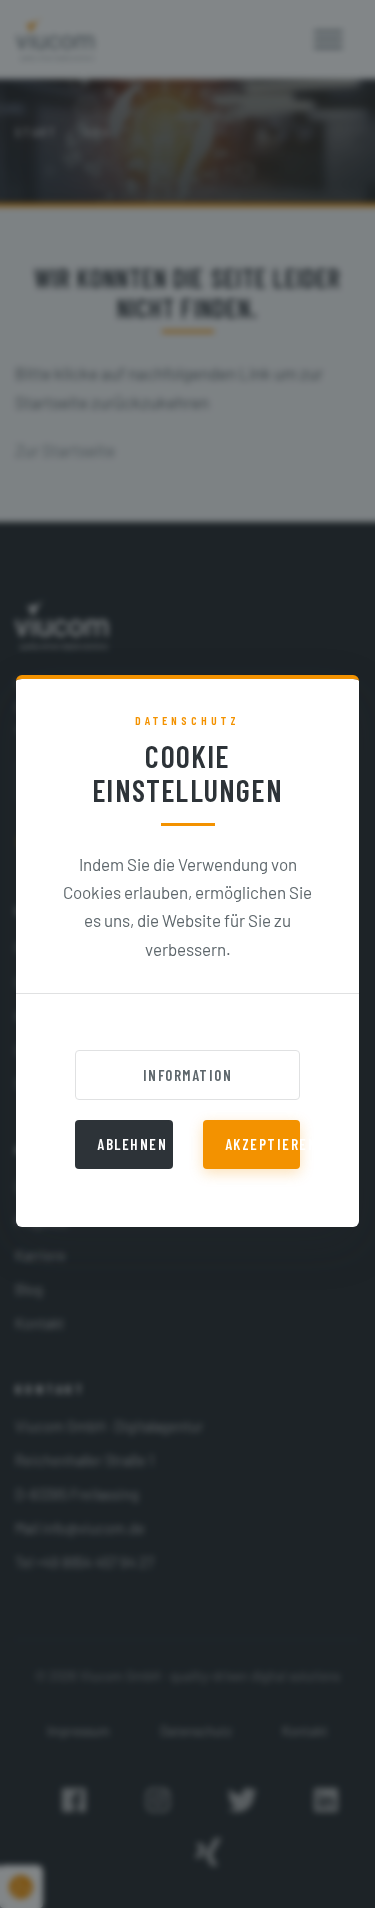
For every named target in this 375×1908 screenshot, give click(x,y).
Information (188, 1075)
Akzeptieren (263, 1144)
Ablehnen (132, 1144)
